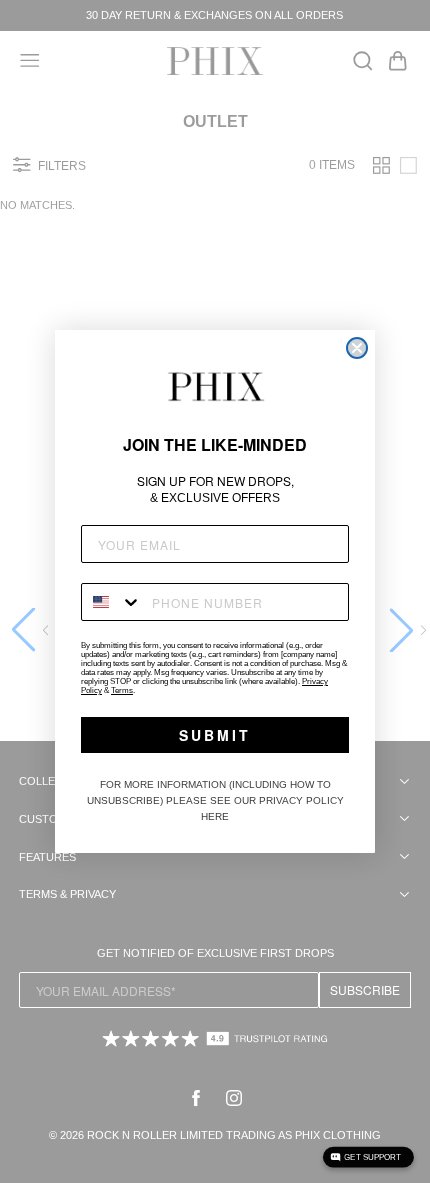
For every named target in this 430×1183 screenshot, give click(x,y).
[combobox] (112, 602)
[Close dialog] (357, 348)
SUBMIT (215, 735)
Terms (122, 690)
